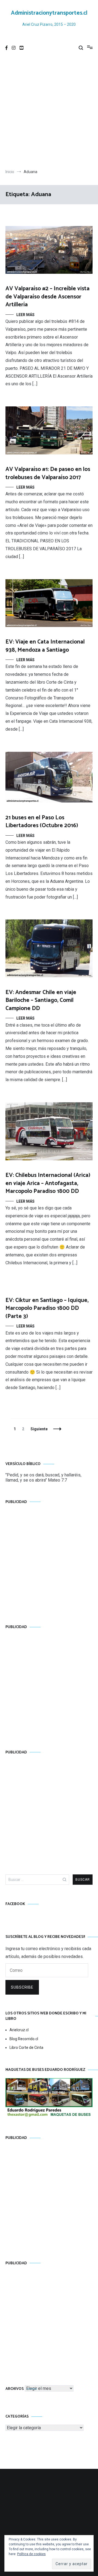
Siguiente (39, 1429)
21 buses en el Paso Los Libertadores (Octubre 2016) (42, 822)
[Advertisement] (49, 112)
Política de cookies (31, 2554)
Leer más (25, 315)
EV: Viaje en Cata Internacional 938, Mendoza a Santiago (45, 646)
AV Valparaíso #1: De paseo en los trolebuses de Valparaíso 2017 (48, 473)
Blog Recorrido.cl (24, 2039)
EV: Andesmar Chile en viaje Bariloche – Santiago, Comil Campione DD (41, 1000)
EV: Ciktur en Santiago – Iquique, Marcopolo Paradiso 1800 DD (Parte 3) (47, 1308)
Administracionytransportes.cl (49, 13)
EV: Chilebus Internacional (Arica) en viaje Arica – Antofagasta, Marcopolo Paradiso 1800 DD (48, 1183)
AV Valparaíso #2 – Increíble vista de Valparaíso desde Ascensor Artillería (48, 297)
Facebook (15, 1904)
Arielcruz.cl (19, 2030)
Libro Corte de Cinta (26, 2048)
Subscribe (22, 1987)
